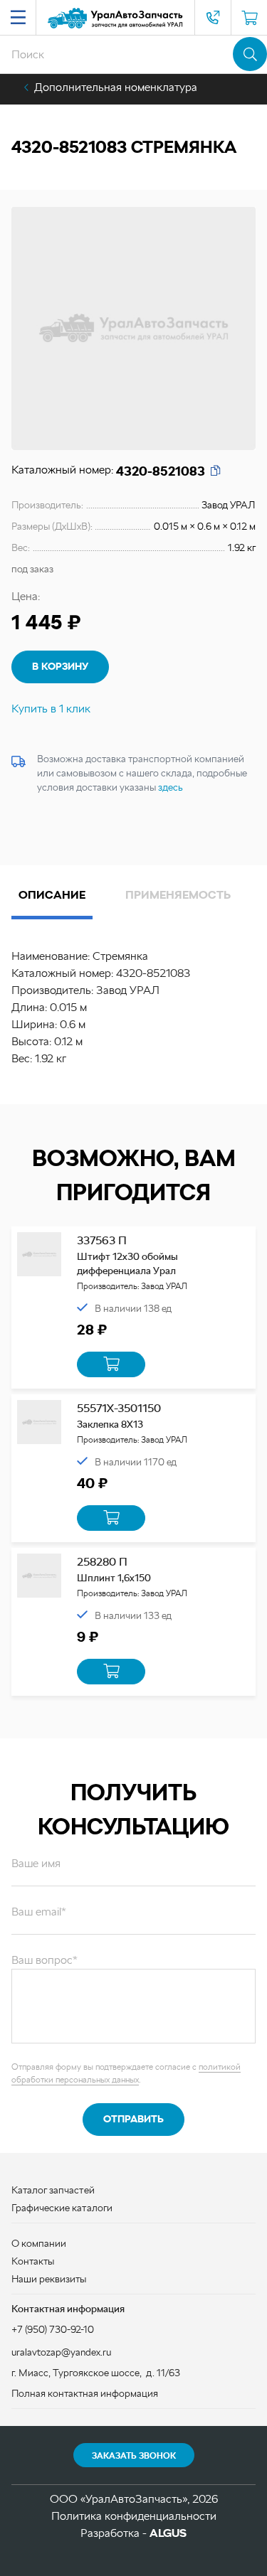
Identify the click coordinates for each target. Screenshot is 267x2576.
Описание (52, 895)
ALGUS (168, 2533)
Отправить (133, 2119)
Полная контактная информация (85, 2393)
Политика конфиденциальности (134, 2516)
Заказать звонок (134, 2456)
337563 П (102, 1240)
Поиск (250, 54)
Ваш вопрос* (44, 1960)
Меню (18, 18)
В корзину (60, 666)
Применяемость (178, 895)
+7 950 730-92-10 (213, 18)
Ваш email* (39, 1912)
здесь (171, 787)
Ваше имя (36, 1863)
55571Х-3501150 (119, 1408)
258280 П (102, 1562)
